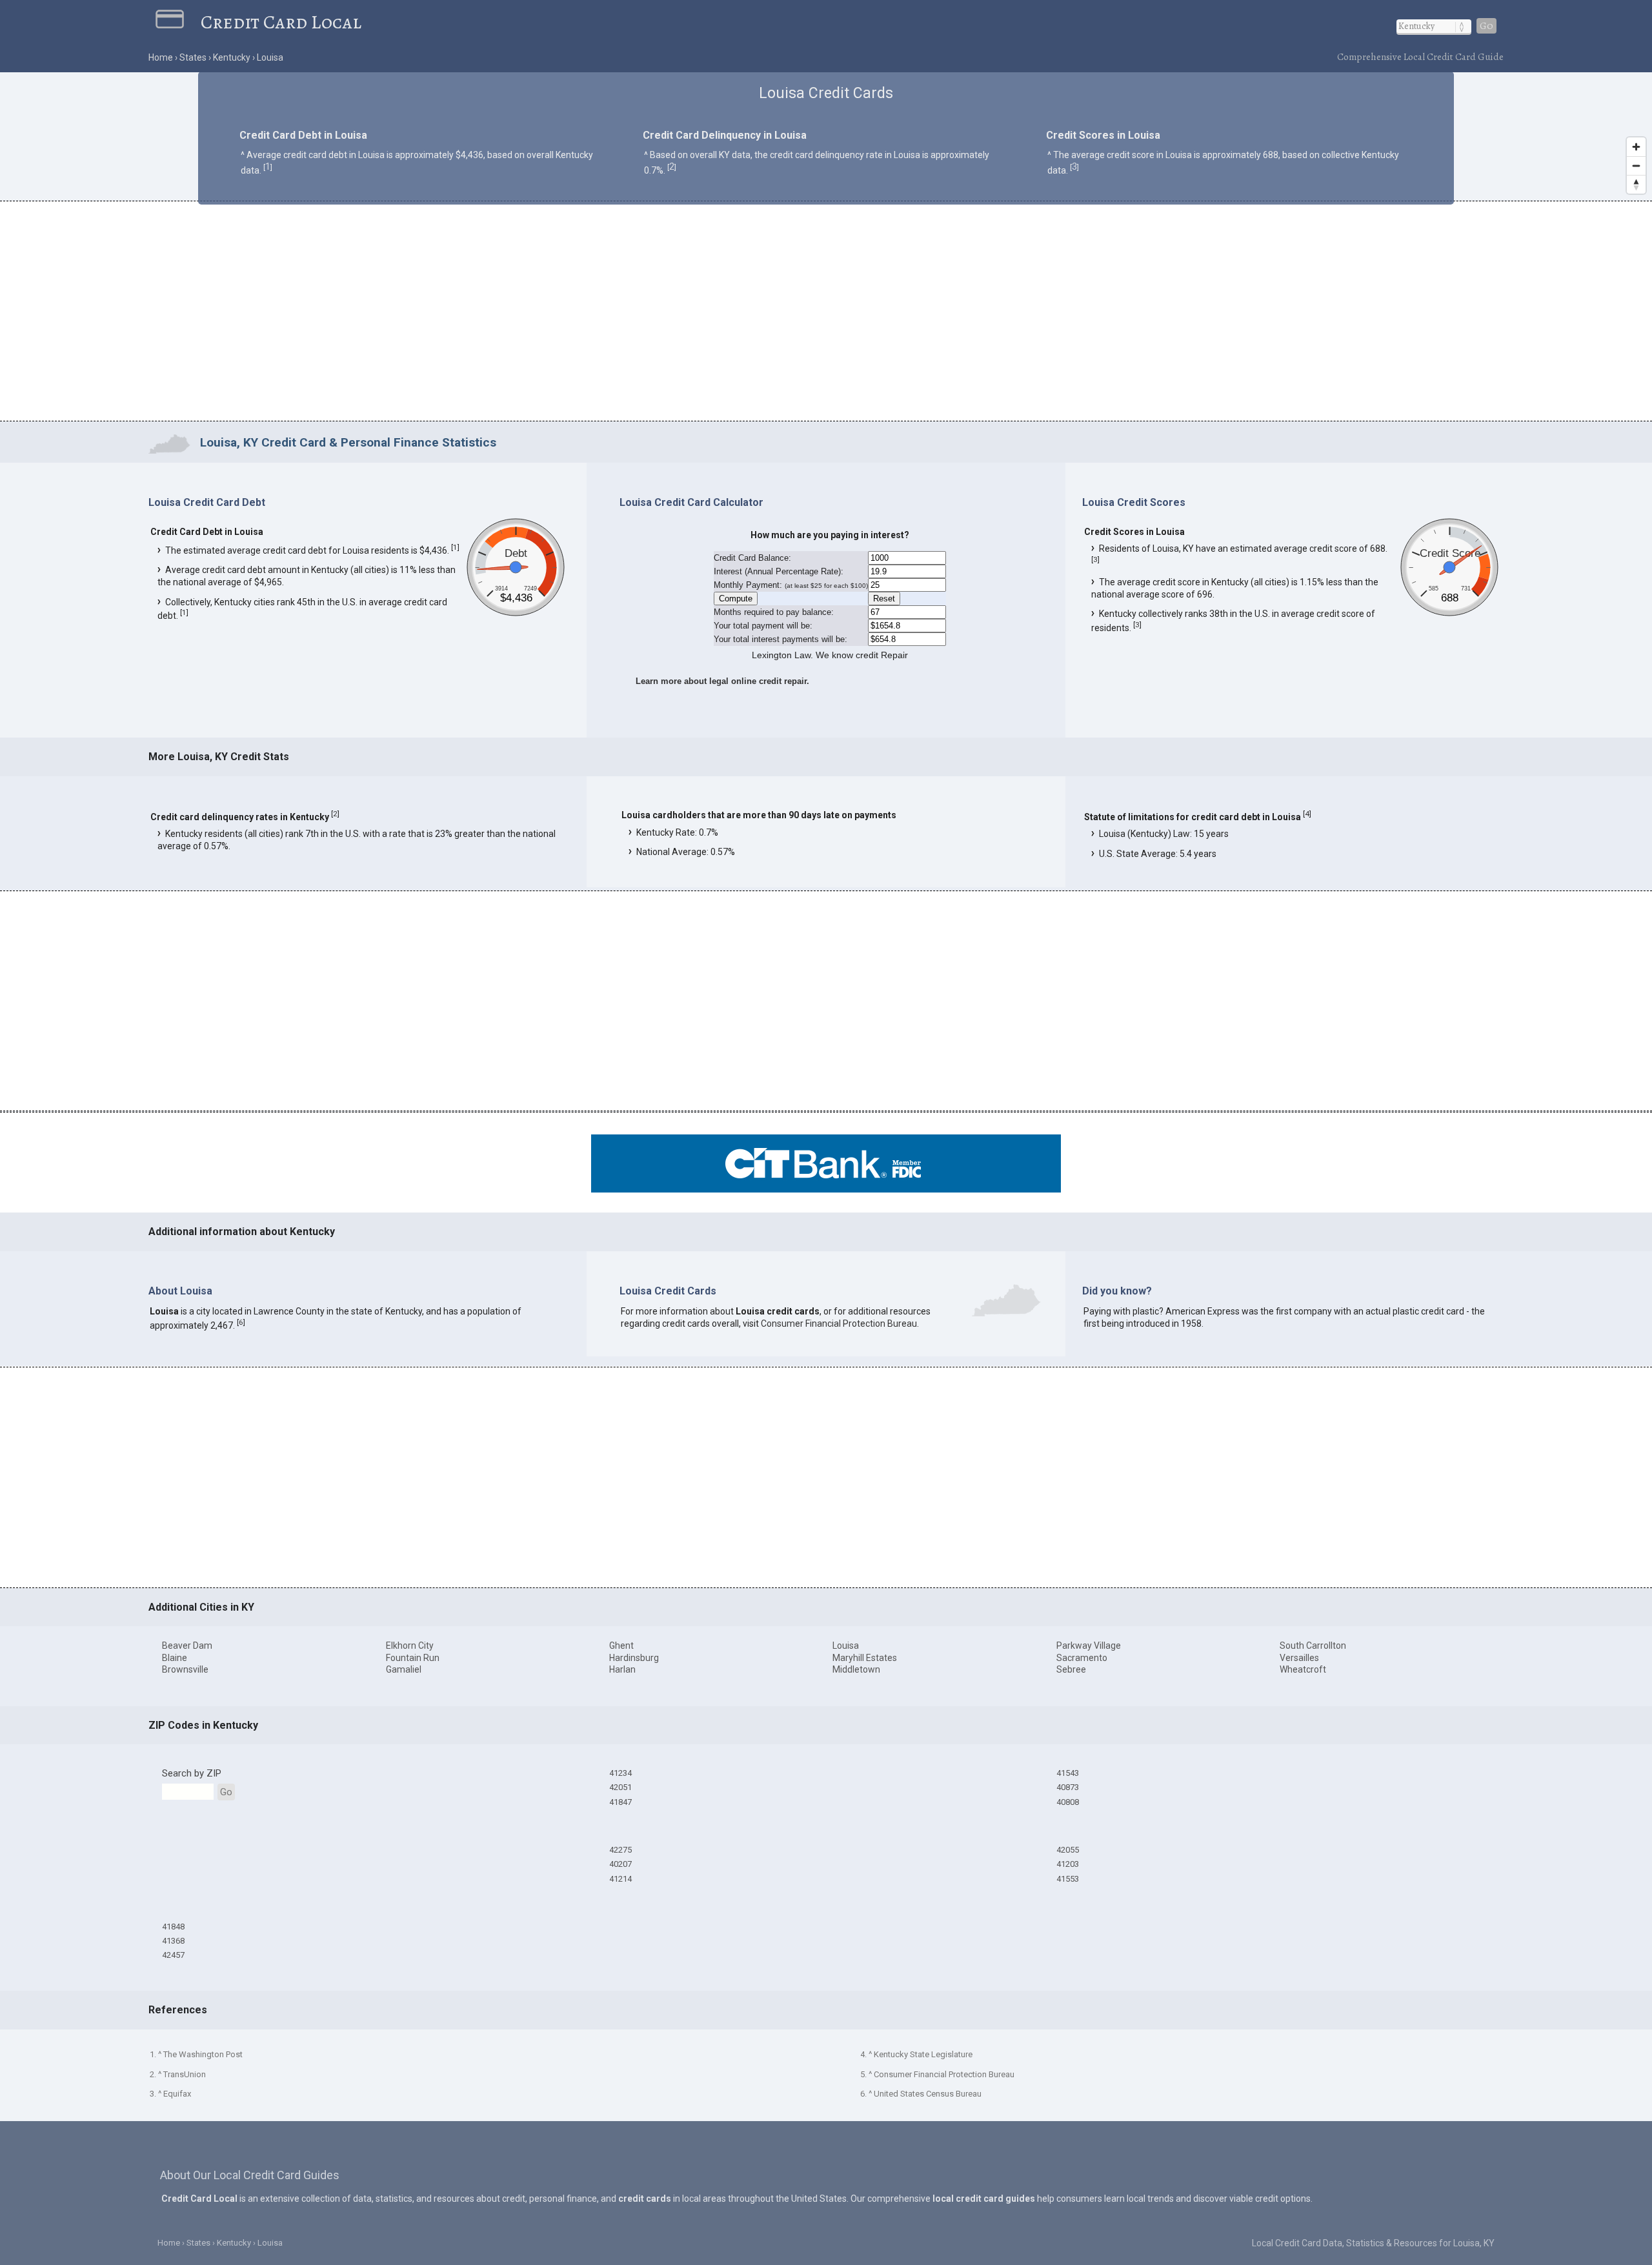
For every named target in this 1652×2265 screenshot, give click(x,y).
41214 (620, 1879)
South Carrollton (1313, 1646)
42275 (620, 1850)
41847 (620, 1802)
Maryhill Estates (865, 1658)
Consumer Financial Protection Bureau (839, 1324)
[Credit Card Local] (178, 22)
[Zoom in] (1636, 147)
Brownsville (185, 1669)
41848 (173, 1927)
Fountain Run (413, 1658)
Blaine (175, 1658)
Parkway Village (1089, 1646)
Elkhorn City (410, 1646)
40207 (620, 1864)
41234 (620, 1773)
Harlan (622, 1669)
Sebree (1071, 1669)
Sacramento (1082, 1658)
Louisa (846, 1646)
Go (1486, 26)
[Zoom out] (1636, 166)
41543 (1068, 1773)
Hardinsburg (634, 1658)
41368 (173, 1941)
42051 (620, 1787)
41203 (1068, 1864)
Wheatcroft (1303, 1669)
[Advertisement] (826, 313)
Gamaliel (404, 1669)
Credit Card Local (281, 22)
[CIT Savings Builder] (826, 1189)
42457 (173, 1955)
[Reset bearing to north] (1636, 184)
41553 (1068, 1879)
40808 (1068, 1802)
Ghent (621, 1646)
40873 (1068, 1787)
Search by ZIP (192, 1773)
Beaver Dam (187, 1646)
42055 (1068, 1850)
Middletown (856, 1669)
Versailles (1299, 1658)
